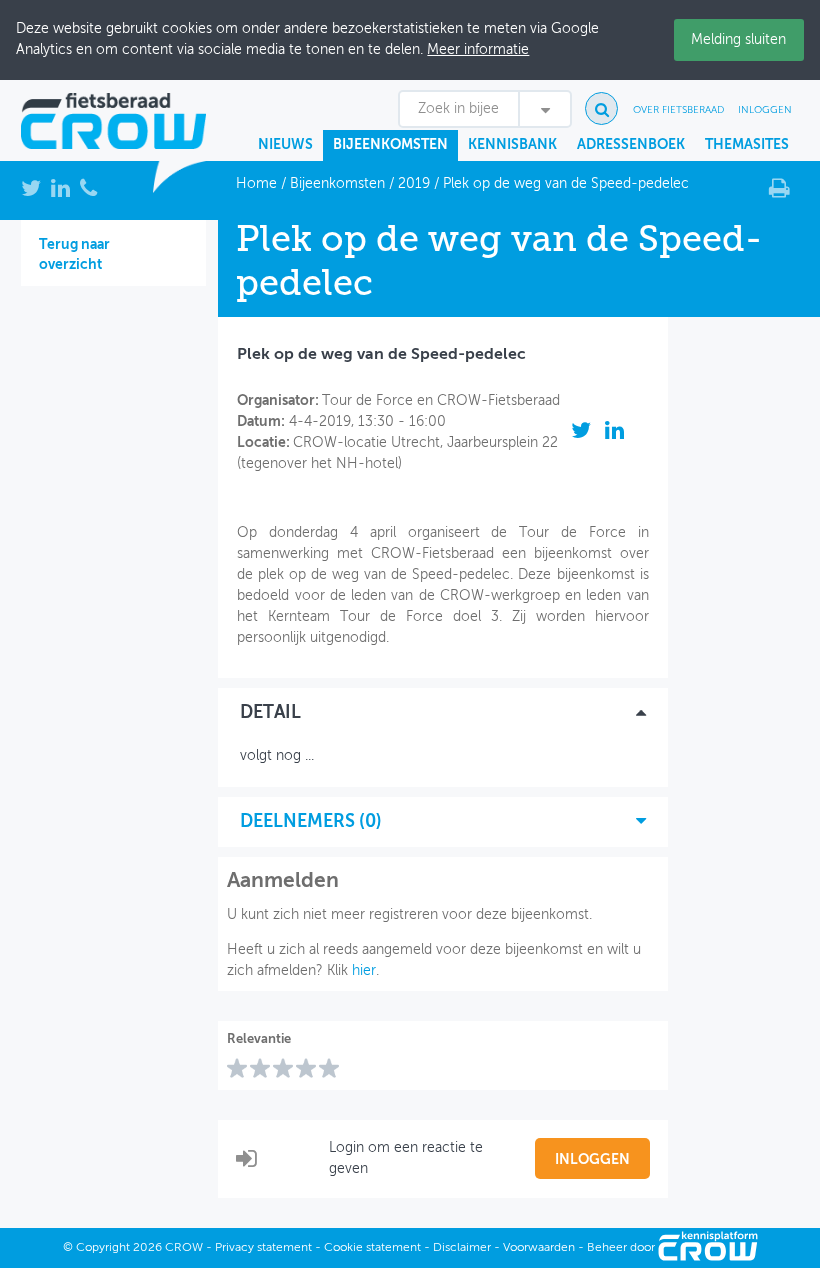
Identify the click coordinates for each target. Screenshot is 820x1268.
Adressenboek (631, 145)
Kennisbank (512, 145)
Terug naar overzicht (74, 255)
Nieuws (285, 145)
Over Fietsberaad (678, 110)
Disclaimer (462, 1248)
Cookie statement (372, 1248)
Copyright (103, 1248)
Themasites (747, 145)
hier (364, 971)
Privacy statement (263, 1248)
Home (256, 184)
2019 (414, 184)
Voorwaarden (539, 1248)
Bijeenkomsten (390, 145)
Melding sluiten (738, 40)
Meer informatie (478, 50)
